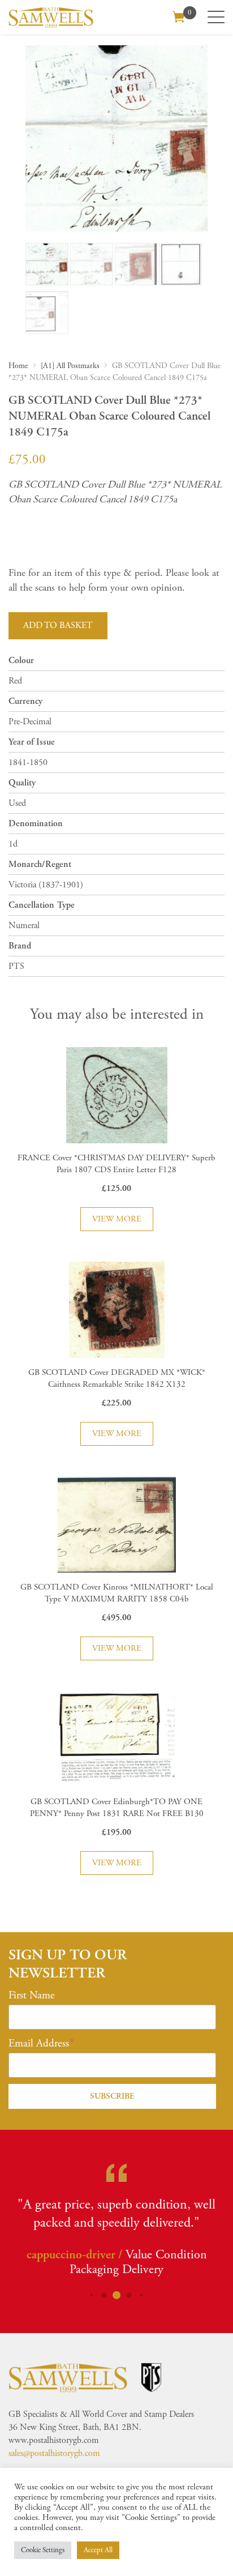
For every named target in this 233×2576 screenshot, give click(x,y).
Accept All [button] (98, 2550)
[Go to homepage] (51, 17)
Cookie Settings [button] (43, 2550)
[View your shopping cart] (179, 16)
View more (117, 1219)
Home (18, 366)
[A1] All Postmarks (70, 366)
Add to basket (58, 625)
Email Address (39, 2044)
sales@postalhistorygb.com (54, 2453)
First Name (32, 1996)
